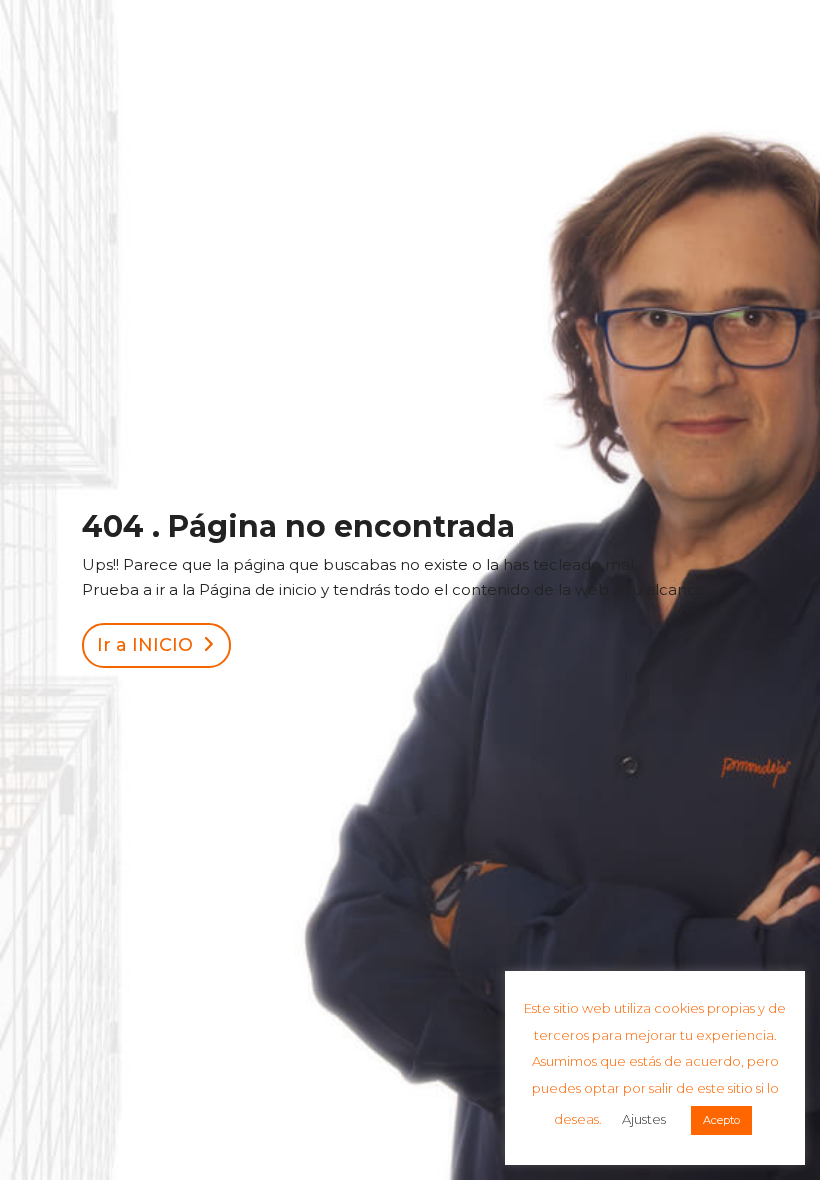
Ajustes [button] (644, 1119)
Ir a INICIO (145, 645)
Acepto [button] (721, 1120)
